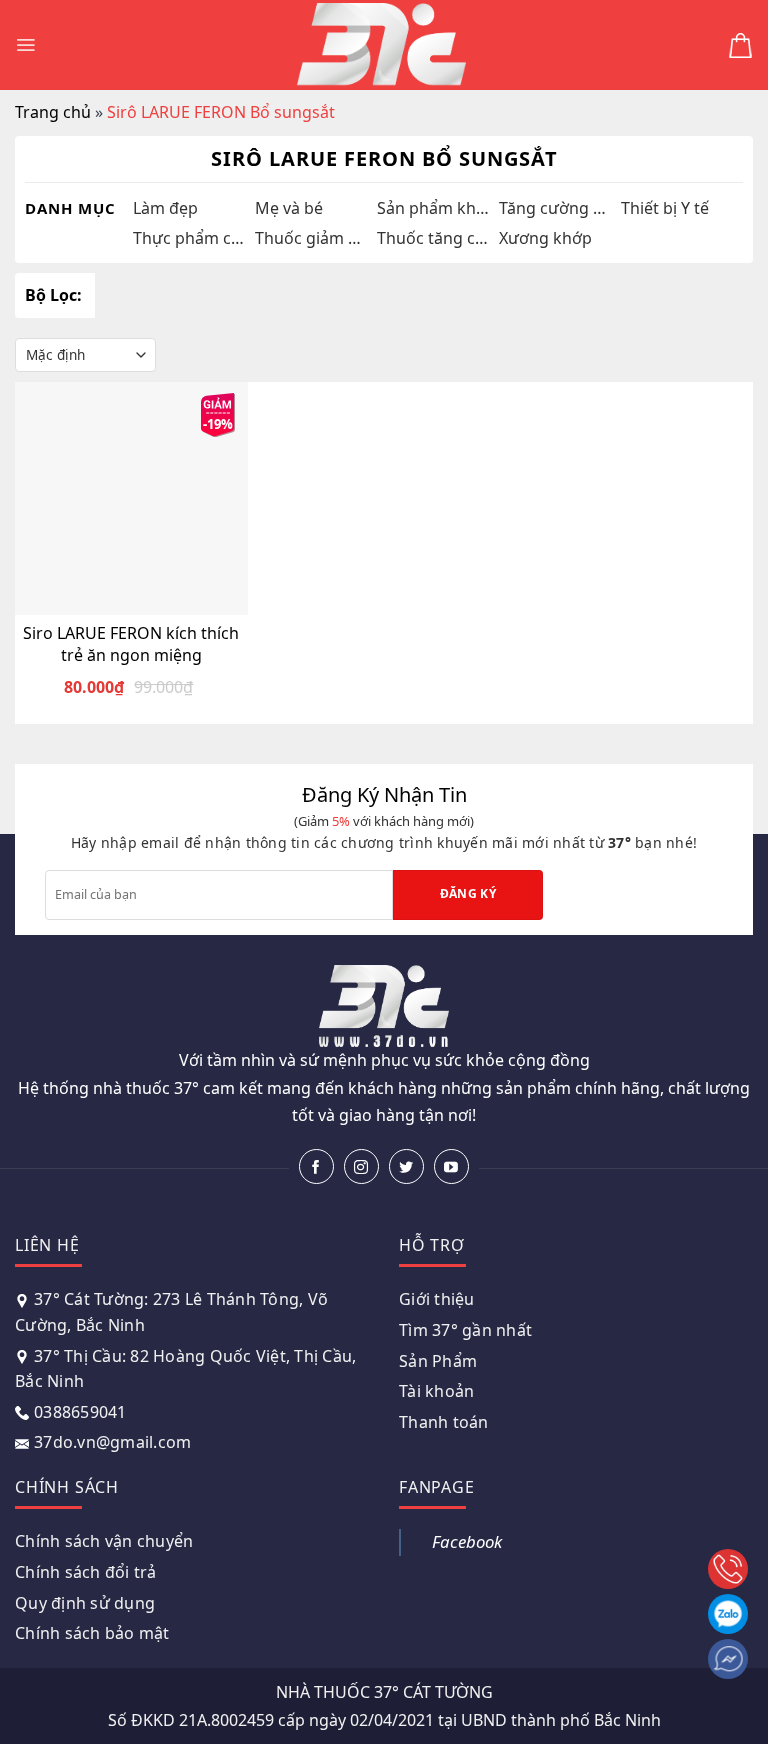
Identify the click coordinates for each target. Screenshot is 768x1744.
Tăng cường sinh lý (555, 208)
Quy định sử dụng (85, 1603)
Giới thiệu (437, 1299)
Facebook (467, 1541)
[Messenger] (728, 1659)
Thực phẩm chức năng (189, 238)
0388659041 (80, 1412)
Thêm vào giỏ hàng (144, 597)
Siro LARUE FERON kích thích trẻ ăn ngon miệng (131, 644)
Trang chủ (53, 112)
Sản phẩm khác (433, 208)
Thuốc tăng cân (433, 238)
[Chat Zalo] (728, 1614)
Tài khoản (436, 1391)
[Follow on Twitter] (406, 1166)
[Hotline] (728, 1569)
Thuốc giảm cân (311, 238)
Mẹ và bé (289, 208)
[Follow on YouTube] (451, 1166)
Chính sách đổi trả (86, 1572)
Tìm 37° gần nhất (465, 1330)
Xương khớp (545, 238)
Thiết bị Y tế (665, 208)
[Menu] (25, 45)
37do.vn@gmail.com (112, 1442)
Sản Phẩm (438, 1361)
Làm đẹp (165, 208)
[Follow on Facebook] (316, 1166)
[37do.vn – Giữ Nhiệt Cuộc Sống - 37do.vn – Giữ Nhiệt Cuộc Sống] (382, 45)
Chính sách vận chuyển (104, 1541)
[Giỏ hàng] (740, 45)
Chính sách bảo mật (92, 1633)
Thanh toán (444, 1422)
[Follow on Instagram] (361, 1166)
